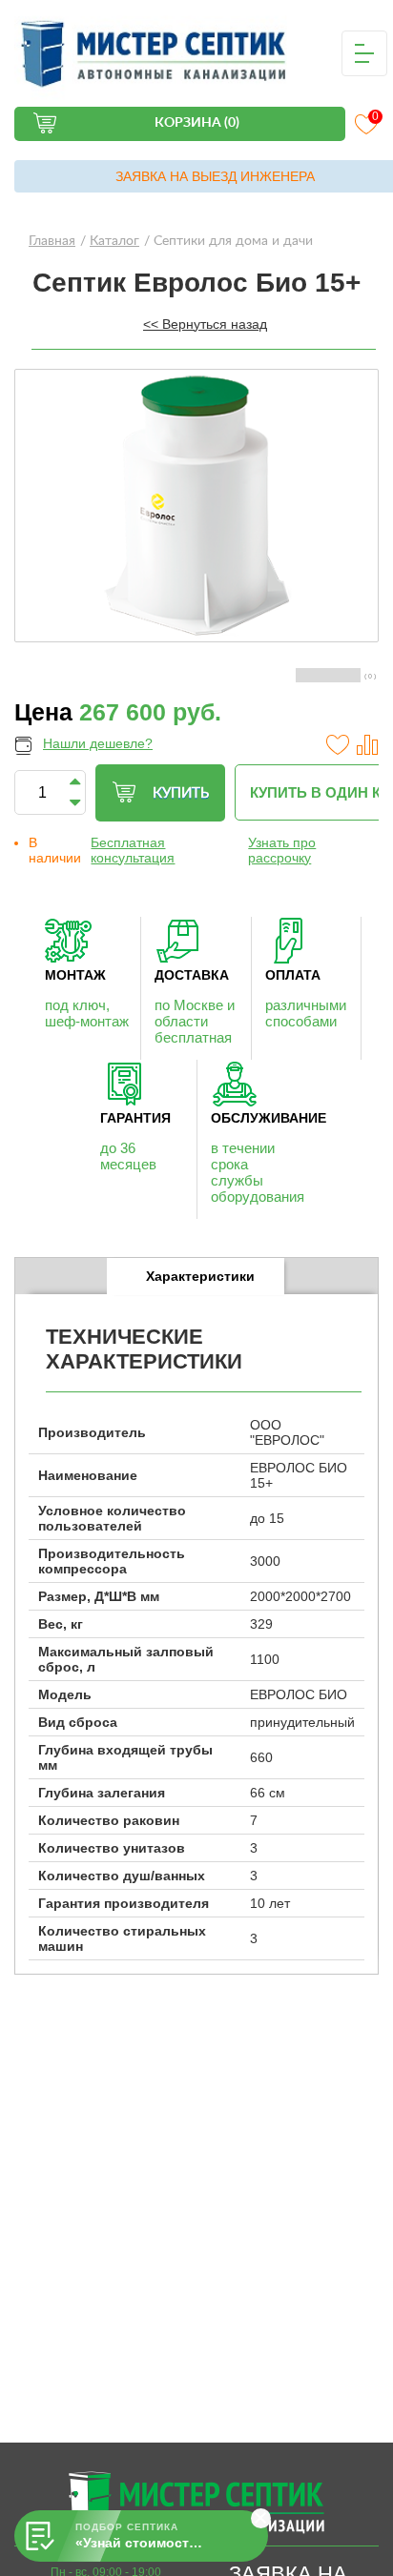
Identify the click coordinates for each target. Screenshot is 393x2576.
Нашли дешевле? (98, 743)
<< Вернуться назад (205, 324)
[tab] (196, 1277)
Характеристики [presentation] (200, 1276)
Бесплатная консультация (133, 850)
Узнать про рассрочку (282, 850)
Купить (181, 793)
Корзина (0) (197, 123)
